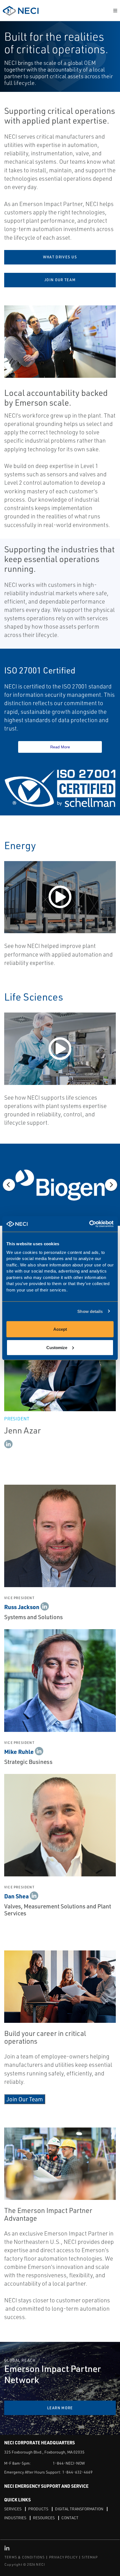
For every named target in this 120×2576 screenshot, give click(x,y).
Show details (90, 1311)
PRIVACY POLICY (63, 2557)
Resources (44, 2518)
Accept (60, 1329)
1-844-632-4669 (77, 2472)
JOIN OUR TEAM (60, 280)
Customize (57, 1347)
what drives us (60, 257)
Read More (60, 747)
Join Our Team (25, 2099)
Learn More (60, 2408)
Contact (70, 2518)
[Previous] (9, 1185)
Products (38, 2509)
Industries (15, 2518)
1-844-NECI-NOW (69, 2463)
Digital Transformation (79, 2509)
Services (13, 2509)
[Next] (111, 1185)
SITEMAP (90, 2557)
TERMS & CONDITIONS (25, 2557)
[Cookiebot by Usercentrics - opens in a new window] (89, 1224)
